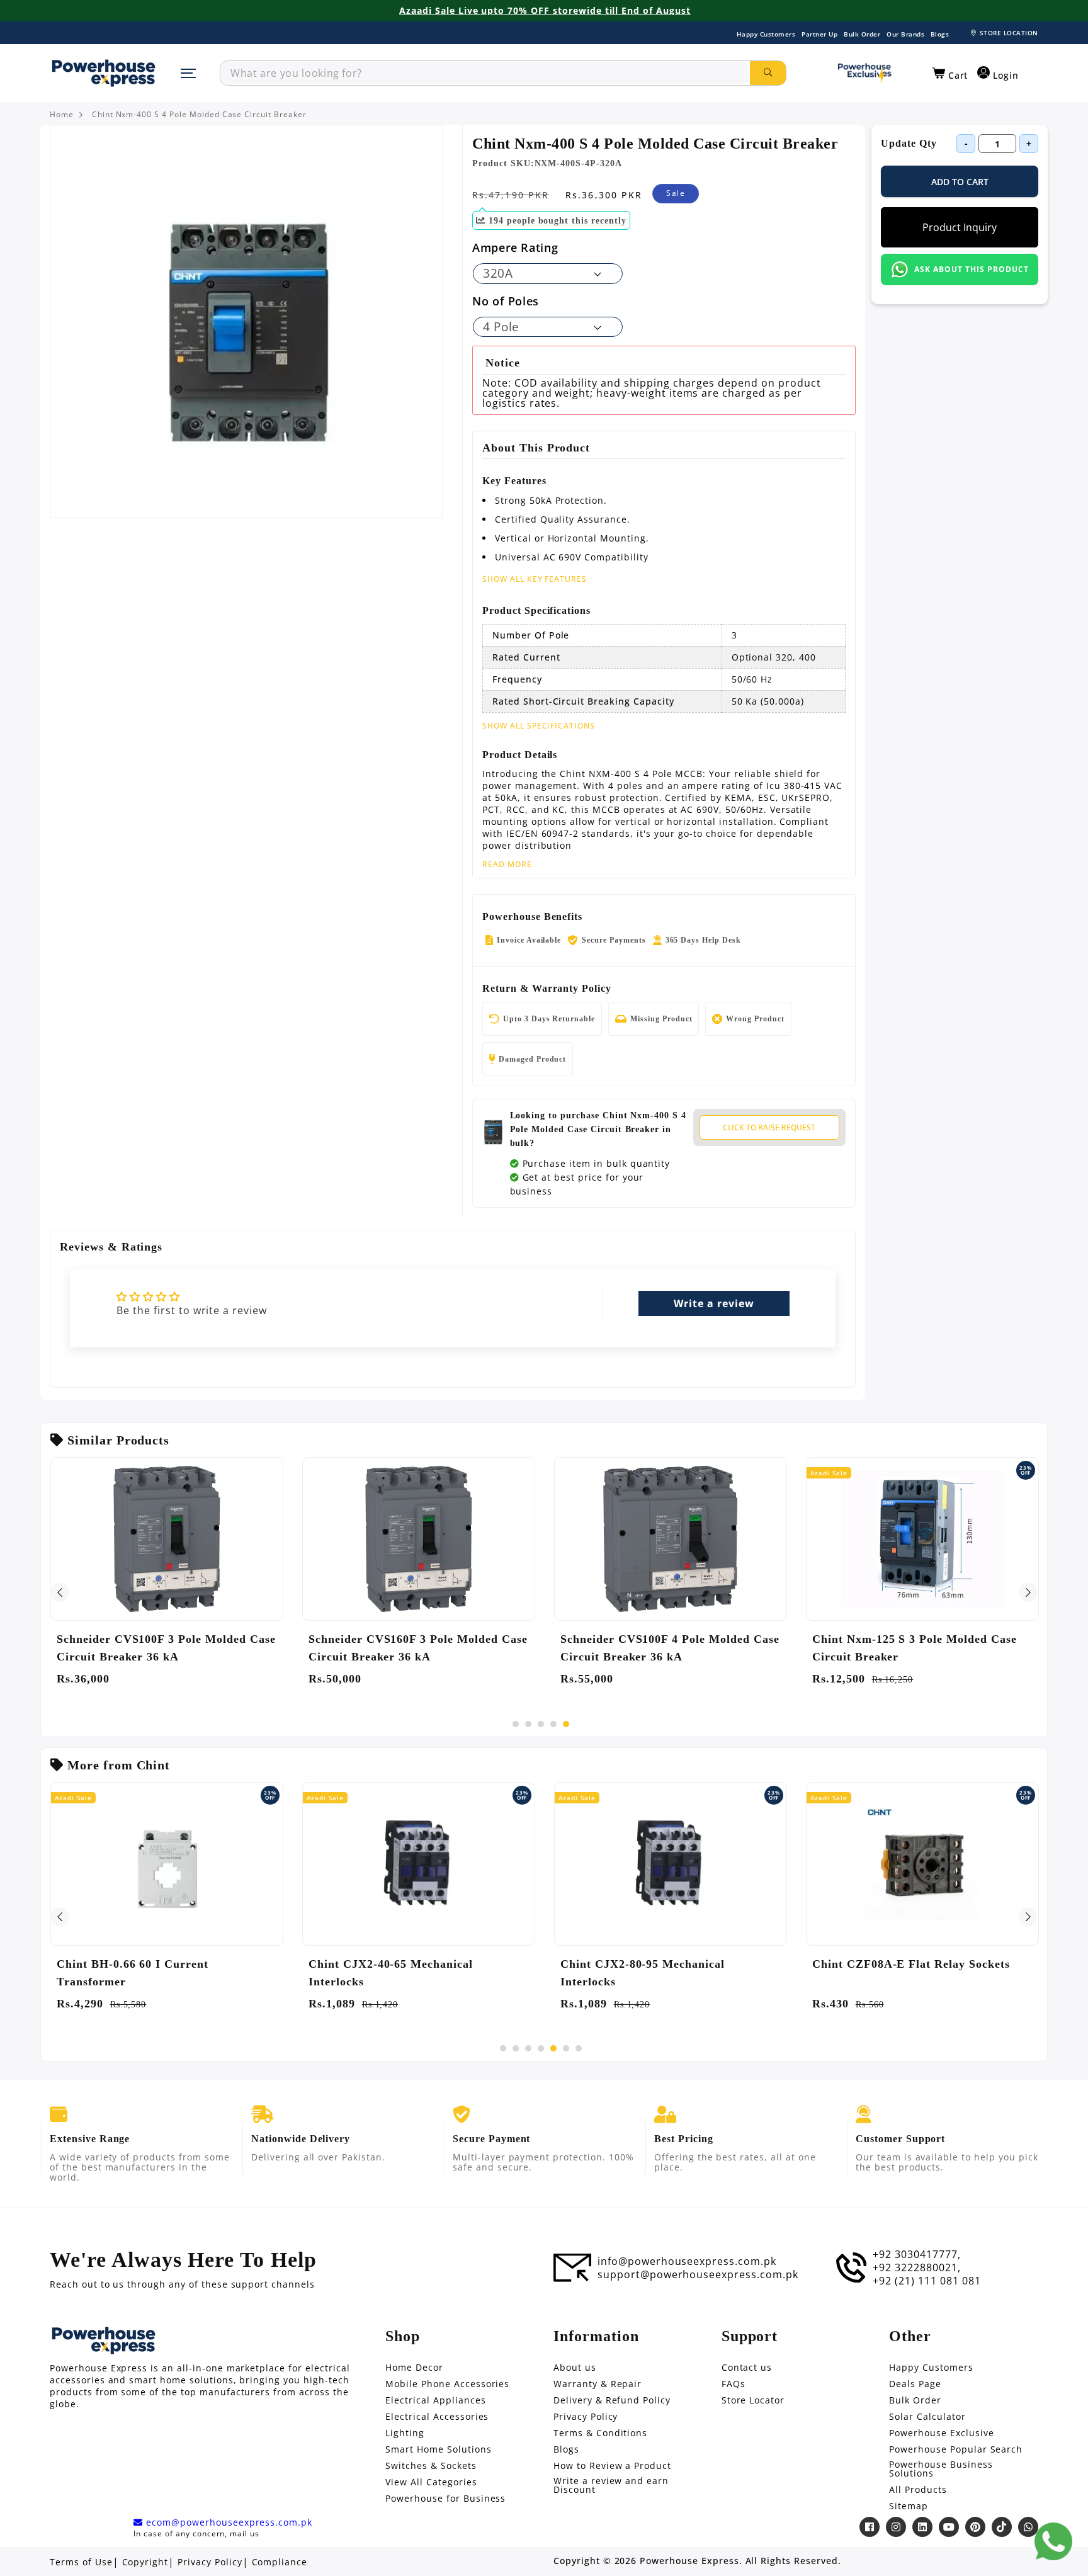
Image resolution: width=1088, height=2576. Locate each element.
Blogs (940, 34)
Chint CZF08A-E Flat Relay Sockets (911, 1964)
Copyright (145, 2562)
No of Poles (506, 301)
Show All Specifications (539, 726)
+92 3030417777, (916, 2254)
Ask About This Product (971, 269)
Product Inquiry (960, 227)
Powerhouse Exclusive (941, 2433)
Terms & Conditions (600, 2433)
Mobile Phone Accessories (447, 2384)
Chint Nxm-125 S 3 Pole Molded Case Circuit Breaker (915, 1648)
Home (62, 115)
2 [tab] (528, 1724)
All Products (918, 2490)
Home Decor (414, 2368)
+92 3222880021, (916, 2267)
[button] (950, 74)
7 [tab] (579, 2048)
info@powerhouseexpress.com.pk (687, 2261)
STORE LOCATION (1009, 33)
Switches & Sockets (431, 2466)
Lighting (405, 2433)
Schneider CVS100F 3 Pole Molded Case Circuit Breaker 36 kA (166, 1648)
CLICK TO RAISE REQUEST (769, 1127)
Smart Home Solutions (438, 2449)
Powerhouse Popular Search (956, 2449)
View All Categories (431, 2482)
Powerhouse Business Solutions (941, 2469)
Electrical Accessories (437, 2417)
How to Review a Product (612, 2466)
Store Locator (753, 2400)
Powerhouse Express (689, 2561)
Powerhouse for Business (445, 2499)
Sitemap (909, 2506)
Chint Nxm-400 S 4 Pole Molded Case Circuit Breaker (199, 115)
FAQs (734, 2384)
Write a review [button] (714, 1303)
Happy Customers (766, 34)
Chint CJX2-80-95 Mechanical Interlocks (643, 1973)
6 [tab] (566, 2048)
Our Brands (905, 34)
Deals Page (915, 2384)
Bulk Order (862, 34)
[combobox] (485, 73)
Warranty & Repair (598, 2384)
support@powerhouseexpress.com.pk (698, 2274)
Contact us (747, 2368)
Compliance (280, 2562)
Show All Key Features (535, 579)
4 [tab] (553, 1724)
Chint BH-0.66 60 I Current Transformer (133, 1973)
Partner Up (819, 34)
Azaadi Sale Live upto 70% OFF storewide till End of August (545, 11)
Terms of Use (81, 2562)
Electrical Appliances (435, 2400)
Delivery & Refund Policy (612, 2400)
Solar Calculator (927, 2417)
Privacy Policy (586, 2417)
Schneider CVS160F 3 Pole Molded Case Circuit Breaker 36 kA (418, 1648)
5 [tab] (566, 1724)
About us (575, 2368)
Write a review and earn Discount (611, 2485)
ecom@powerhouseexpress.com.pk (228, 2522)
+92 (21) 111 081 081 (926, 2281)
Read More (507, 865)
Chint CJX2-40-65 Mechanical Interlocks (391, 1973)
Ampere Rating (515, 247)
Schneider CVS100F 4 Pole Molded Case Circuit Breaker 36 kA (670, 1648)
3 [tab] (541, 1724)
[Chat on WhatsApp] (1053, 2541)
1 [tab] (516, 1724)
